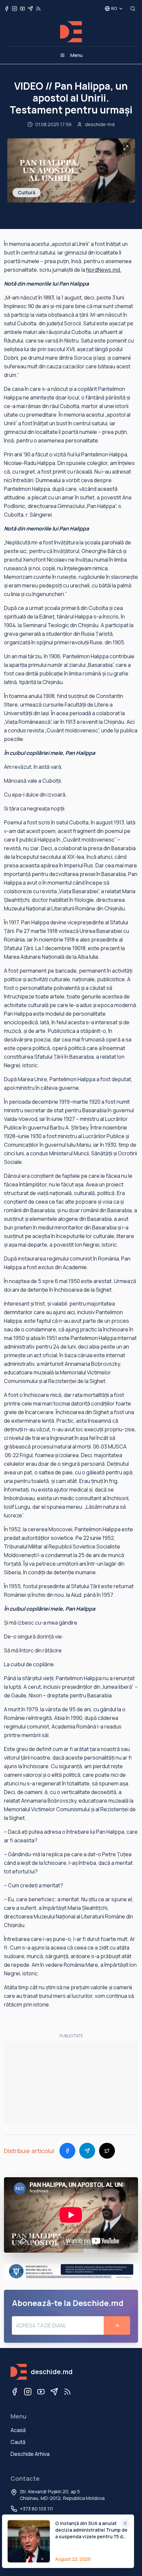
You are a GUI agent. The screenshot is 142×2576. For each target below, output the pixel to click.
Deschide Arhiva (30, 2454)
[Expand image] (126, 148)
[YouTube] (41, 2392)
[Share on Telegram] (87, 2151)
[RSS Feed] (67, 2392)
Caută (18, 2442)
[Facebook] (15, 2392)
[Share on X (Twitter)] (107, 2151)
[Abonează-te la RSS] (38, 9)
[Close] (125, 2523)
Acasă (18, 2430)
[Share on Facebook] (67, 2151)
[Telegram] (54, 2392)
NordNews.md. (104, 270)
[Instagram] (28, 2392)
